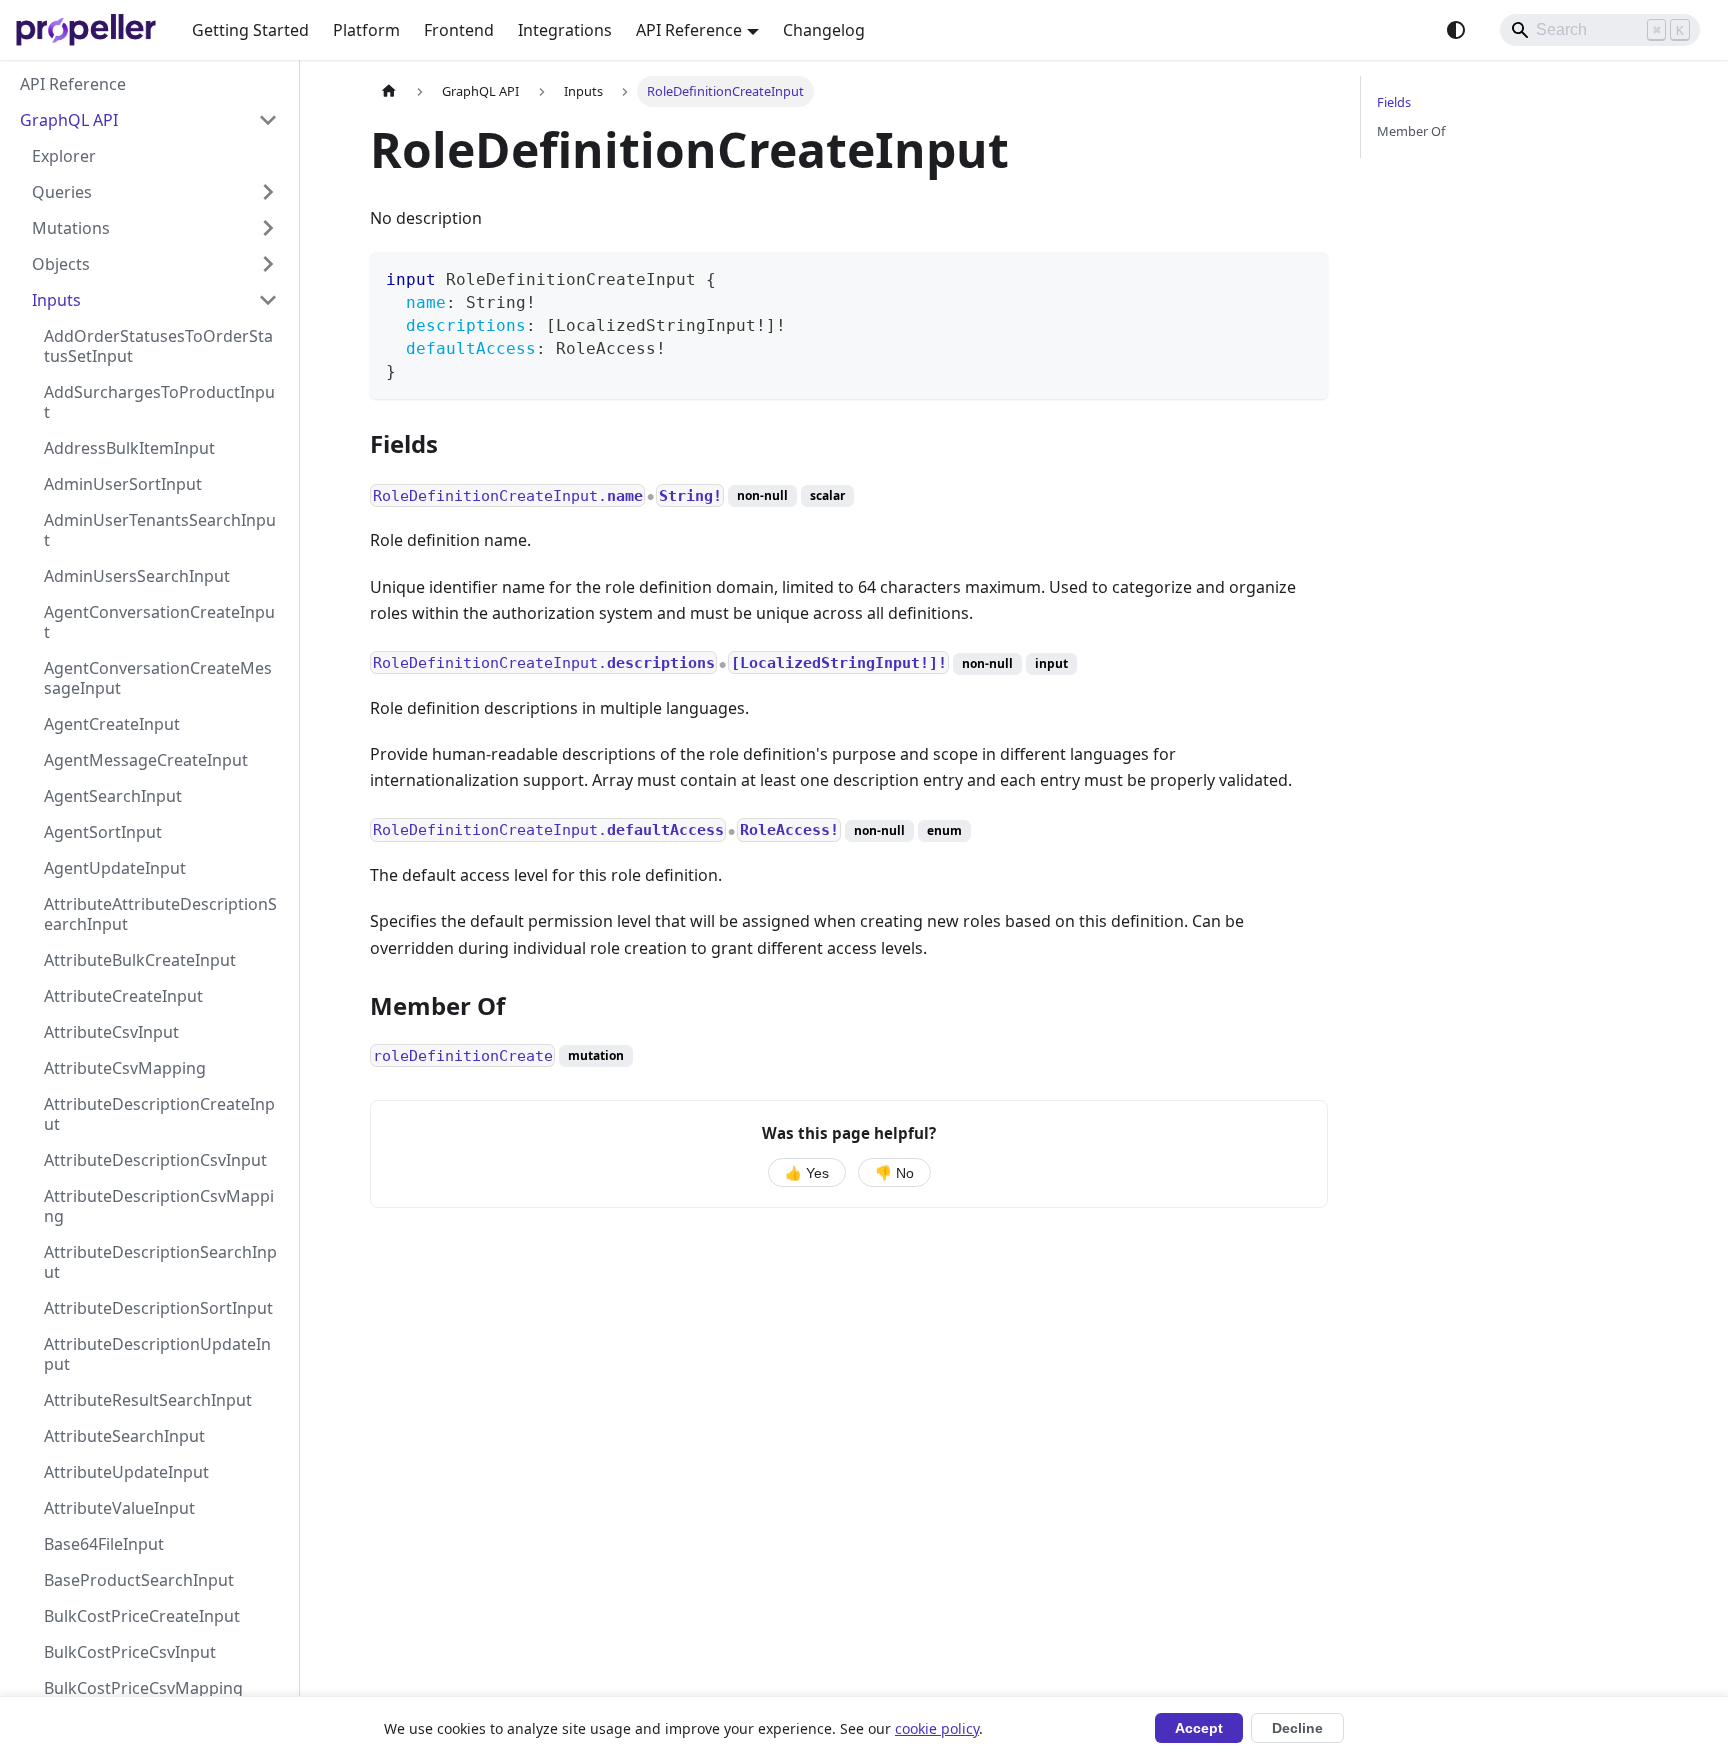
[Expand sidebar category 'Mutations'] (268, 228)
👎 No (894, 1173)
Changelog (824, 30)
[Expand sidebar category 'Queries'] (268, 192)
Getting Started (250, 30)
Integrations (565, 30)
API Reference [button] (689, 30)
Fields (1394, 102)
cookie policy (937, 1728)
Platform (366, 30)
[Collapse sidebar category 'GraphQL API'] (268, 120)
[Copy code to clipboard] (1303, 276)
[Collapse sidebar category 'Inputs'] (268, 300)
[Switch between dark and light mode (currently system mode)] (1456, 30)
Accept (1199, 1728)
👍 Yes (807, 1173)
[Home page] (389, 91)
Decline (1297, 1728)
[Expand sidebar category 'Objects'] (268, 264)
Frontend (459, 30)
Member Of (1411, 131)
